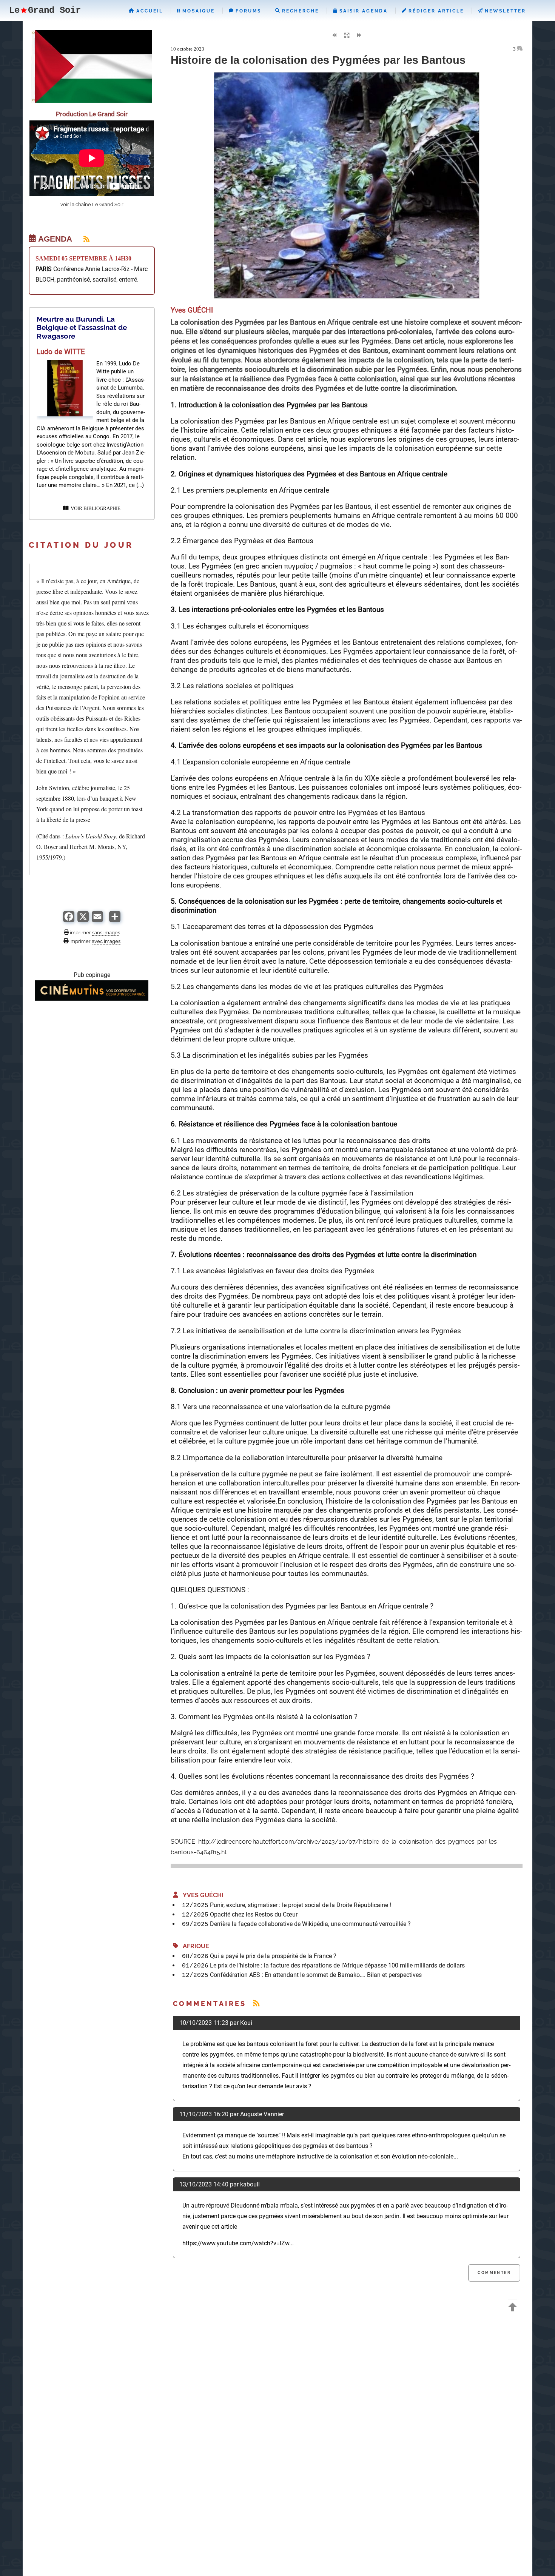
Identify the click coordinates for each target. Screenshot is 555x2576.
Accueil (149, 11)
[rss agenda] (82, 239)
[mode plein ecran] (347, 35)
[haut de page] (513, 2308)
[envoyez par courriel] (97, 920)
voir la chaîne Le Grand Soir (92, 204)
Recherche (299, 11)
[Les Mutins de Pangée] (92, 999)
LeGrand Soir (45, 10)
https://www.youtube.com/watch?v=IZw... (238, 2243)
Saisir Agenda (362, 11)
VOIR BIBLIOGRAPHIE (94, 508)
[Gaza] (92, 101)
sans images (106, 932)
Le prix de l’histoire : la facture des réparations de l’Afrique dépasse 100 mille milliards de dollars (337, 1965)
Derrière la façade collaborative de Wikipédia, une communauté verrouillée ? (310, 1924)
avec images (106, 941)
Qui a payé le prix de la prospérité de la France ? (273, 1956)
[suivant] (359, 36)
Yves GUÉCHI (201, 1895)
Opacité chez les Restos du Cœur (254, 1914)
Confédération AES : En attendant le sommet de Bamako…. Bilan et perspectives (316, 1975)
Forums (247, 11)
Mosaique (197, 11)
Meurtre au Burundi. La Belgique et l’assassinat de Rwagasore (82, 327)
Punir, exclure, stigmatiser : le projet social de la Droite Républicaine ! (301, 1905)
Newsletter (504, 11)
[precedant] (334, 36)
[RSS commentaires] (256, 2004)
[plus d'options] (115, 920)
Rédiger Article (435, 11)
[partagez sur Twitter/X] (83, 920)
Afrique (194, 1946)
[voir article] (65, 414)
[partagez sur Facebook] (69, 920)
